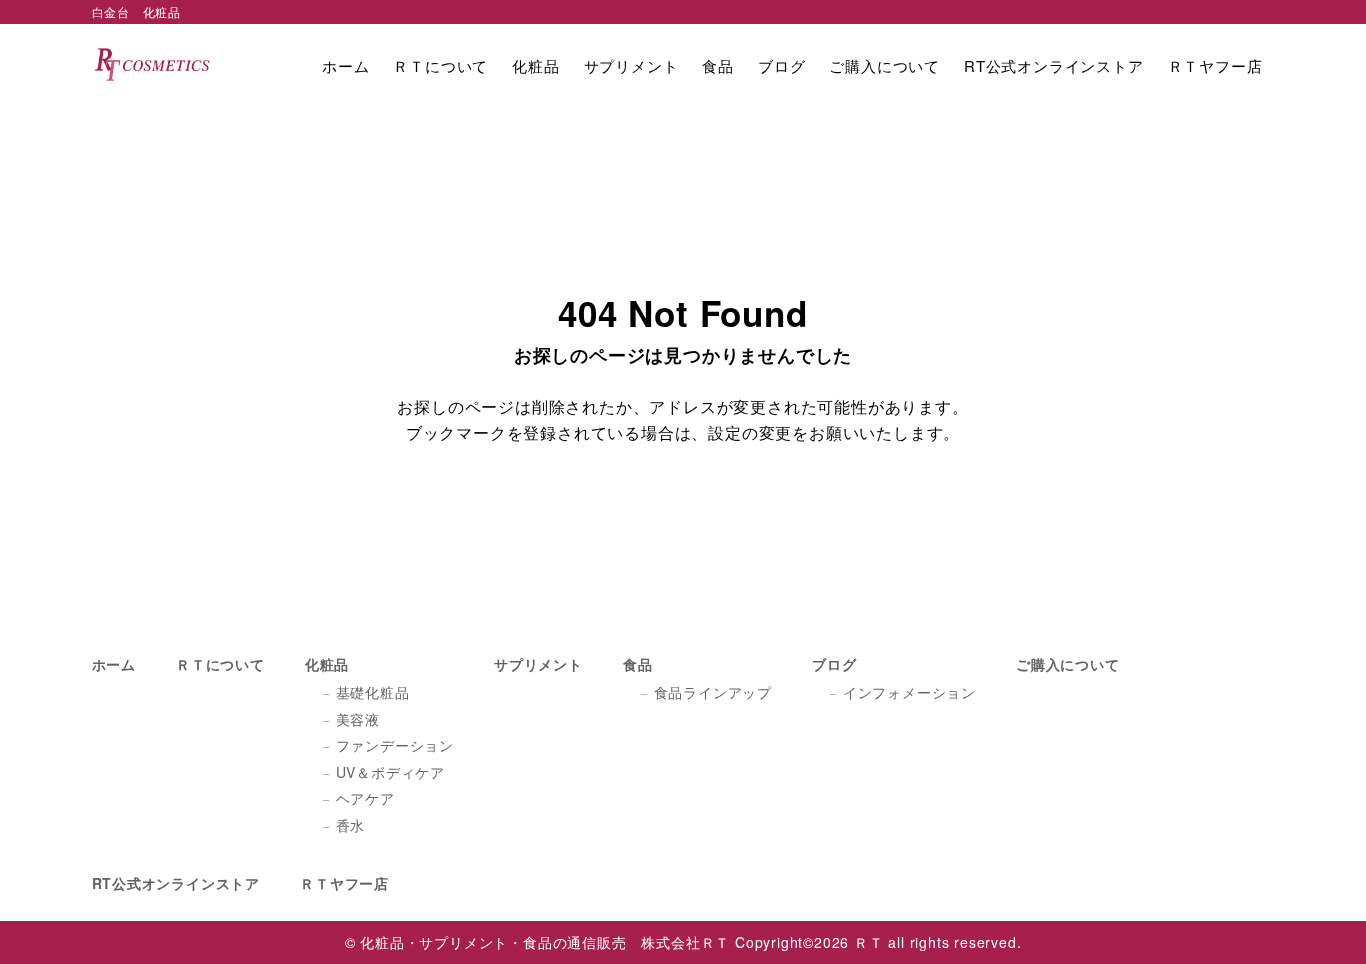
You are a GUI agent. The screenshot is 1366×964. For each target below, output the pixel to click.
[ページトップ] (1321, 919)
